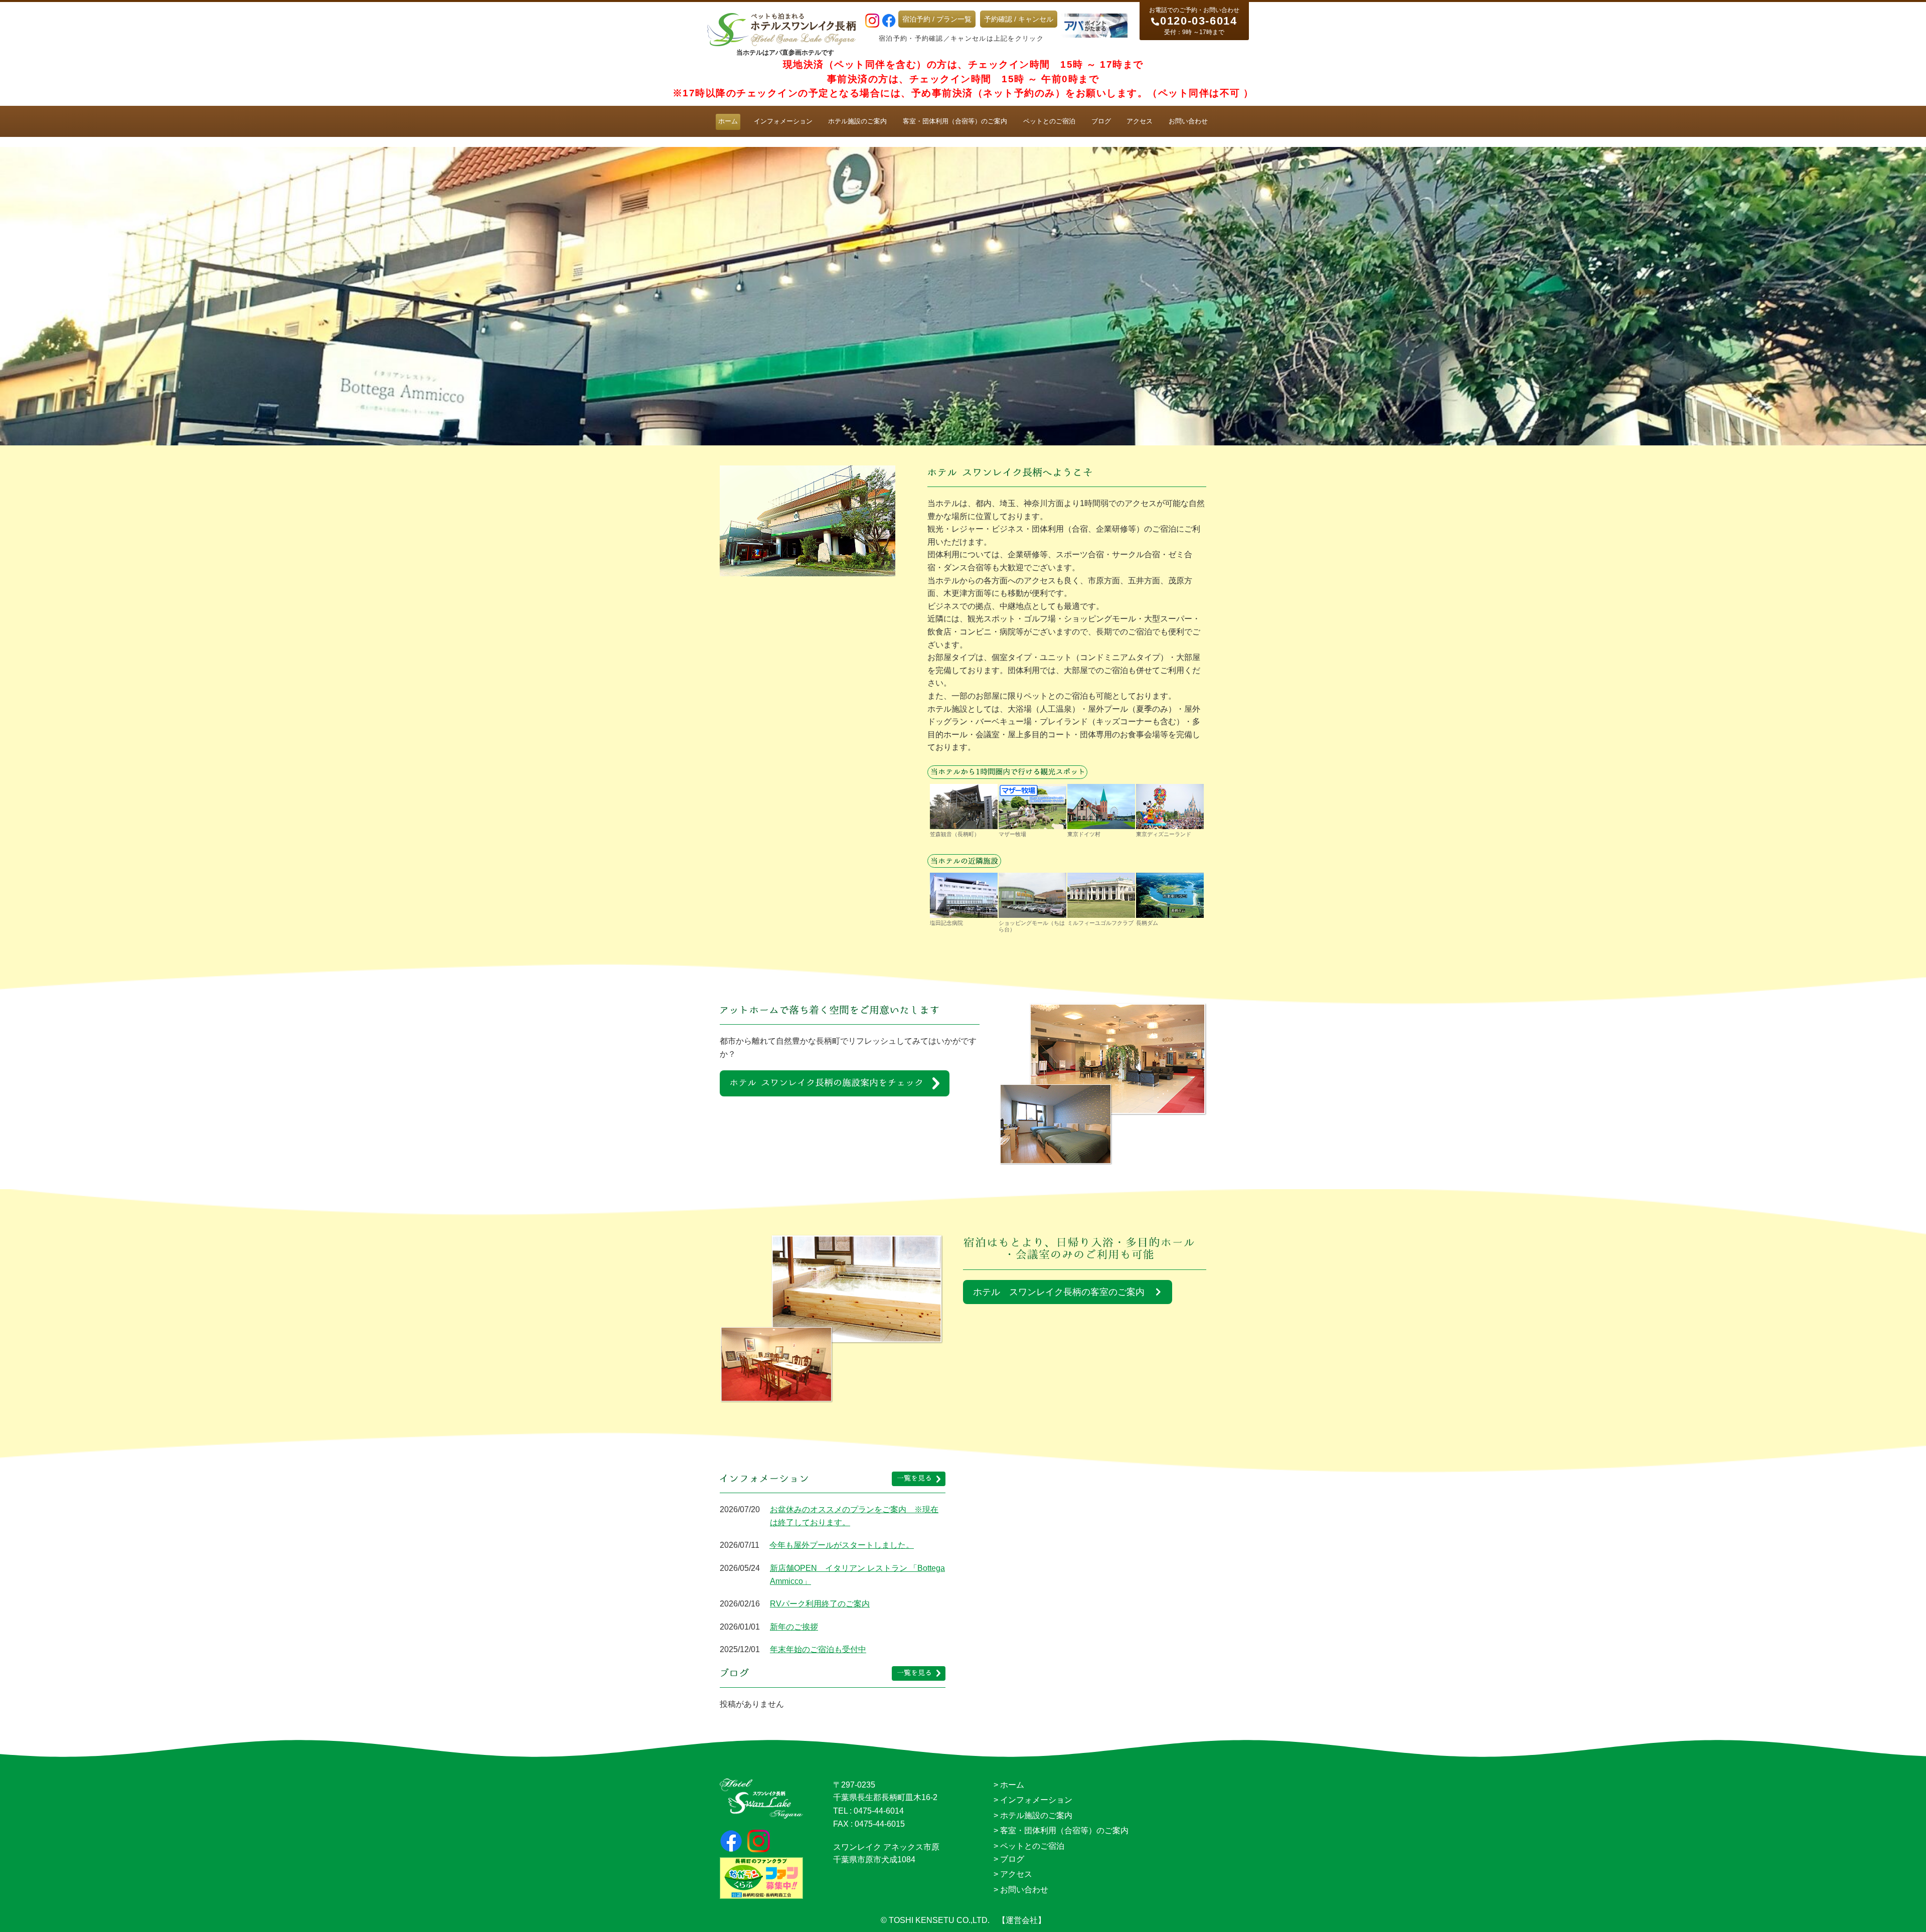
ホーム (728, 121)
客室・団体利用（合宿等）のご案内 (955, 121)
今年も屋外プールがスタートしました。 (842, 1545)
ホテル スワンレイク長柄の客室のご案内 (1059, 1292)
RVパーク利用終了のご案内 (820, 1604)
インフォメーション (783, 121)
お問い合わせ (1188, 121)
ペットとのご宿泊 (1049, 121)
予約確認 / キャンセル (1019, 19)
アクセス (1140, 121)
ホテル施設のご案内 (857, 121)
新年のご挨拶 (794, 1627)
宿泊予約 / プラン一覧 (937, 19)
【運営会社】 (1022, 1920)
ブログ (1101, 121)
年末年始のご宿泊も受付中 (818, 1649)
